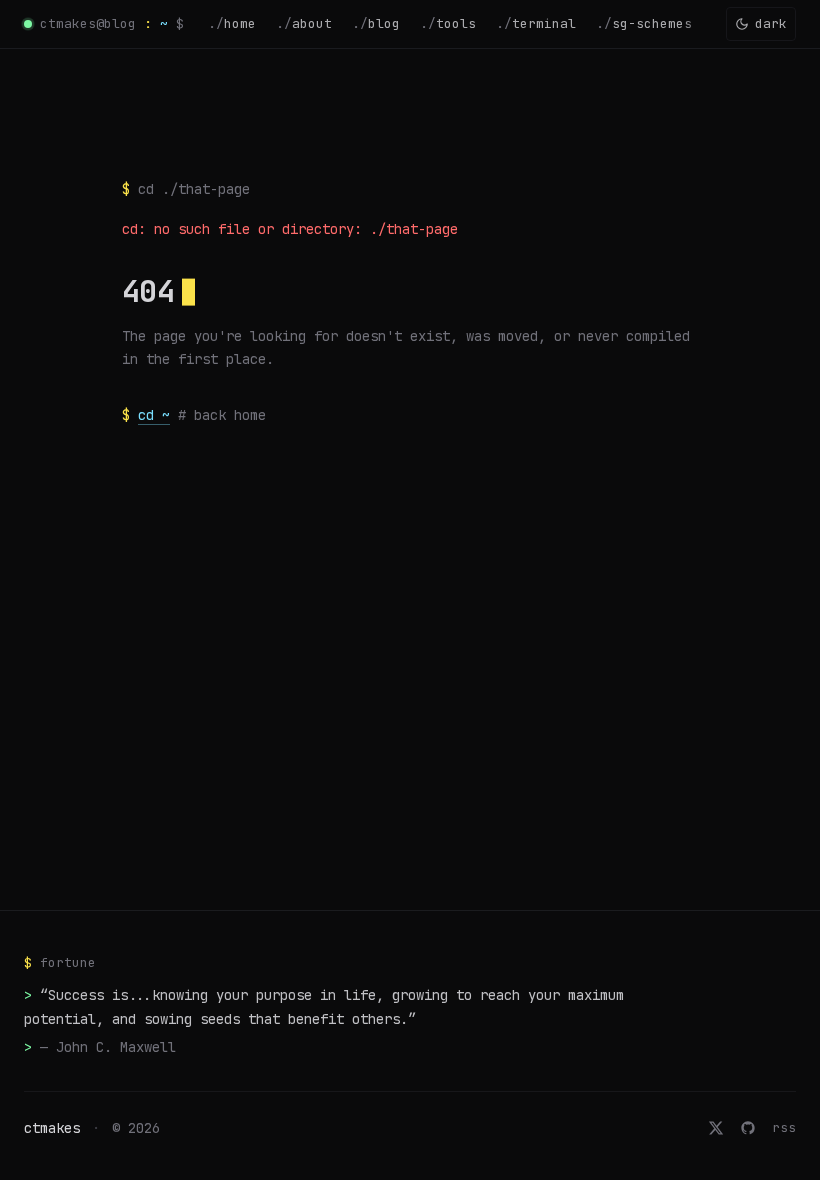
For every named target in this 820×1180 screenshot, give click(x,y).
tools (448, 23)
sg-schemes (644, 23)
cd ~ (154, 415)
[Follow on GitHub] (748, 1128)
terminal (536, 23)
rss (784, 1127)
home (232, 23)
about (304, 23)
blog (376, 23)
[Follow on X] (716, 1128)
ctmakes (52, 1128)
